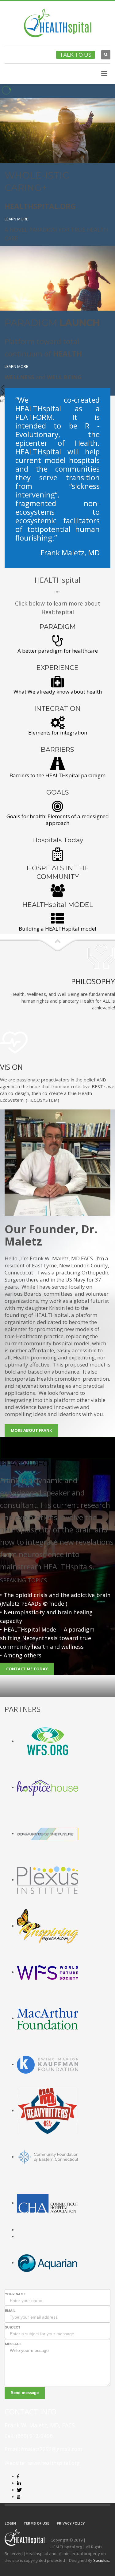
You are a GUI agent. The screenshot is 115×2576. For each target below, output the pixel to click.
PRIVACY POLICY (71, 2523)
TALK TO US (76, 55)
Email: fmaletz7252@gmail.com (43, 2449)
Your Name (15, 2294)
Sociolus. (102, 2560)
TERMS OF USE (36, 2523)
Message (13, 2344)
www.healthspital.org (53, 2463)
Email (10, 2311)
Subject (13, 2327)
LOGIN (10, 2523)
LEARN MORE (16, 219)
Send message (25, 2393)
